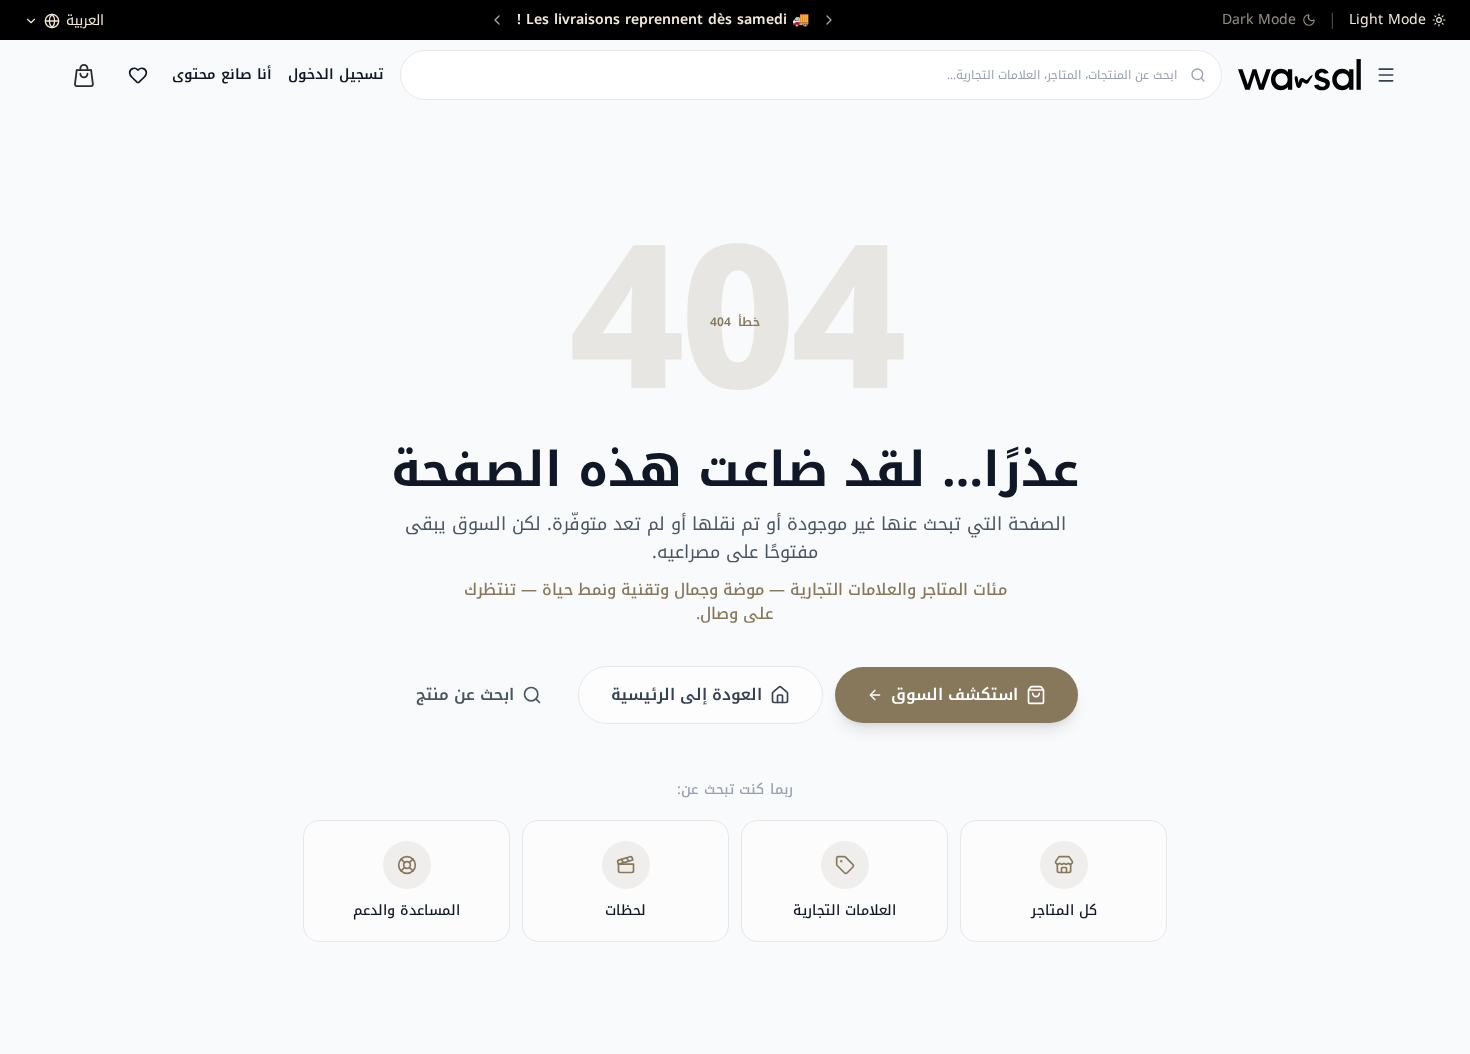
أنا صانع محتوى (222, 75)
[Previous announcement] (829, 20)
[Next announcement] (497, 20)
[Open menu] (1386, 75)
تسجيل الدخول (336, 75)
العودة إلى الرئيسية (686, 694)
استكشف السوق (954, 694)
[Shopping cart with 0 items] (84, 75)
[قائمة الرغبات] (138, 75)
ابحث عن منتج (465, 694)
